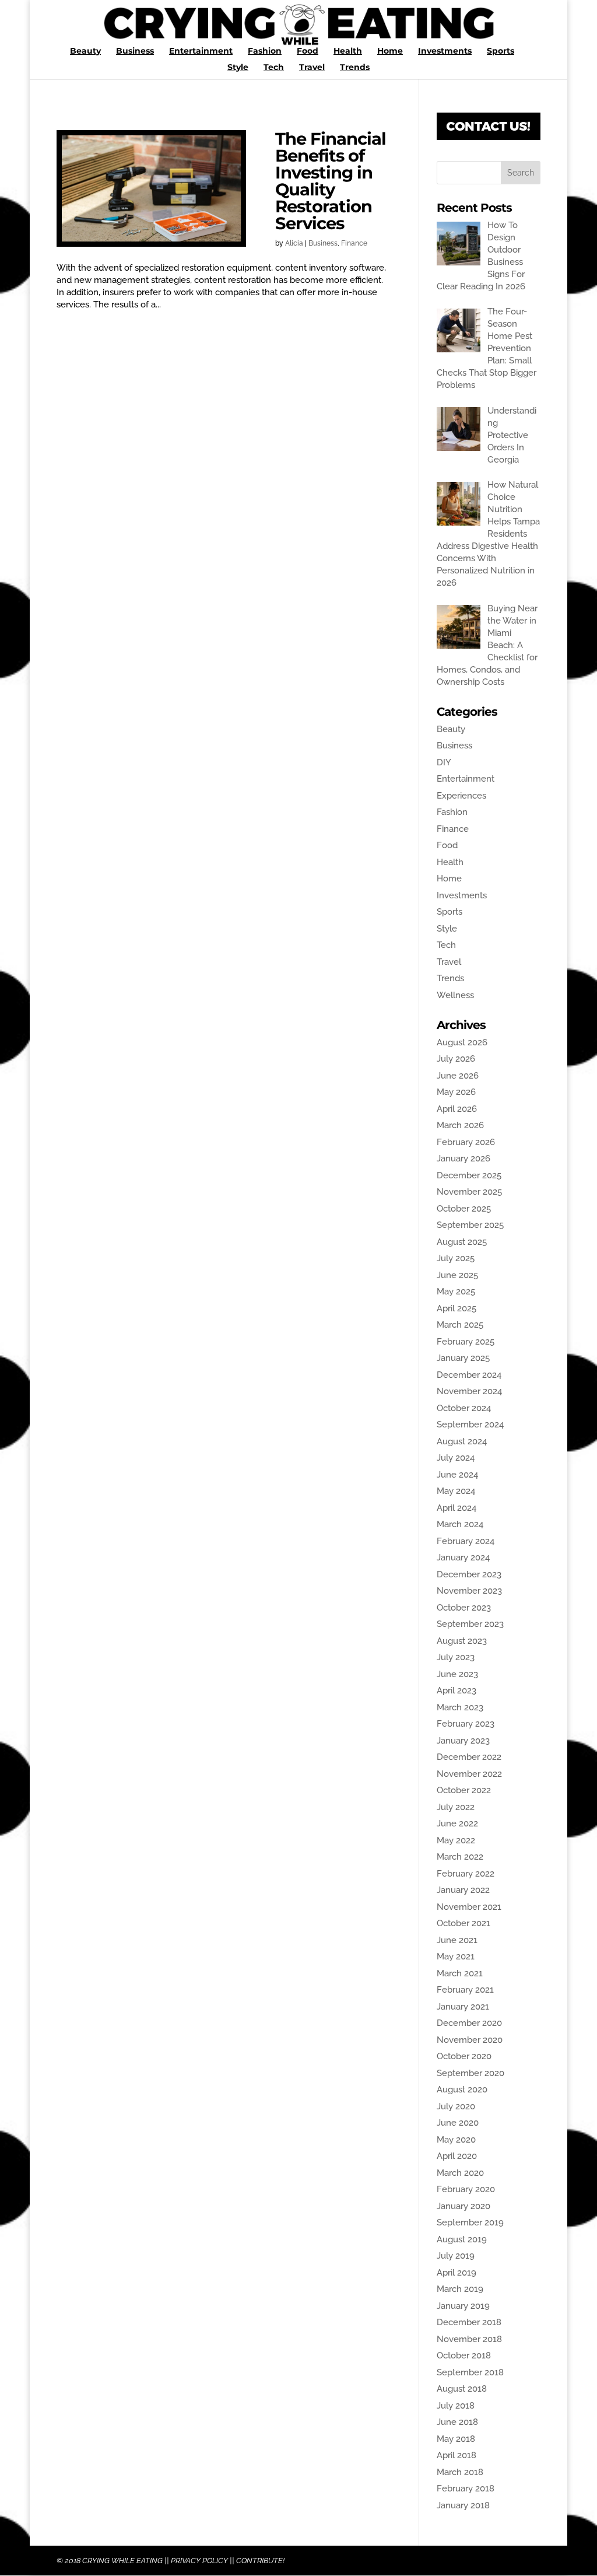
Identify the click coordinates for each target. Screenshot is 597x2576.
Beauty (85, 51)
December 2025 (469, 1175)
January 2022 (463, 1890)
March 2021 (460, 1973)
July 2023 (456, 1657)
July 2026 (456, 1059)
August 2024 (462, 1441)
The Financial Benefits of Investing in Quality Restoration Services (331, 181)
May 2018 (456, 2439)
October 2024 (464, 1408)
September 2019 (470, 2222)
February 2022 (466, 1874)
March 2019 (460, 2289)
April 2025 (456, 1308)
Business (135, 51)
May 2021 (456, 1957)
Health (348, 51)
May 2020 (456, 2140)
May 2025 (456, 1291)
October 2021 (463, 1923)
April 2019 (456, 2273)
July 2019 (456, 2256)
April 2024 (456, 1508)
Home (390, 51)
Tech (274, 68)
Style (238, 68)
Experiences (461, 796)
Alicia (294, 243)
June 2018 (457, 2422)
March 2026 (460, 1125)
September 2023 (470, 1624)
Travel (312, 68)
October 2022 (464, 1790)
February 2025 (466, 1342)
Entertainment (201, 51)
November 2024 (469, 1391)
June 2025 (457, 1275)
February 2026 (466, 1142)
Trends (355, 68)
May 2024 (456, 1491)
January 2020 (463, 2206)
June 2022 (457, 1824)
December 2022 (469, 1757)
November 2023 (469, 1591)
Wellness (455, 995)
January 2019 (463, 2306)
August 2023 (462, 1641)
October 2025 (464, 1209)
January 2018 (463, 2505)
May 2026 (456, 1092)
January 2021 (463, 2007)
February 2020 (466, 2189)
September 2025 (470, 1225)
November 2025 (469, 1192)
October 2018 (464, 2355)
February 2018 (466, 2488)
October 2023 (464, 1608)
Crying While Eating (122, 2561)
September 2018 (470, 2372)
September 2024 (470, 1424)
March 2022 (460, 1857)
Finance (354, 243)
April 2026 (457, 1109)
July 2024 (456, 1458)
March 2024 (460, 1524)
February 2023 (466, 1724)
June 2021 (457, 1940)
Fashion (265, 51)
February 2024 (466, 1541)
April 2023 (456, 1690)
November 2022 (469, 1774)
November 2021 (469, 1907)
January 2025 (463, 1358)
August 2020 (462, 2089)
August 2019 (462, 2239)
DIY (444, 762)
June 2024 (457, 1475)
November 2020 (470, 2040)
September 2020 (470, 2073)
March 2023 (460, 1707)
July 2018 (456, 2406)
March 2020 (460, 2173)
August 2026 (462, 1042)
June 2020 (458, 2123)
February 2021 (465, 1990)
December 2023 (469, 1574)
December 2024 (469, 1375)
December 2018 (469, 2322)
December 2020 (469, 2023)
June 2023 (457, 1674)
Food (308, 51)
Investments (445, 51)
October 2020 (464, 2056)
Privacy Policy (199, 2561)
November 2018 (469, 2339)
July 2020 (456, 2106)
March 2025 (460, 1325)
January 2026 (463, 1158)
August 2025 (462, 1242)
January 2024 (463, 1557)
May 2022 (456, 1840)
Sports (501, 51)
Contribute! (260, 2561)
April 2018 (456, 2455)
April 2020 (457, 2156)
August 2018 (462, 2389)
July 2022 (456, 1807)
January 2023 (463, 1741)
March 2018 (460, 2472)
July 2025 (456, 1258)
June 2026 (458, 1076)
